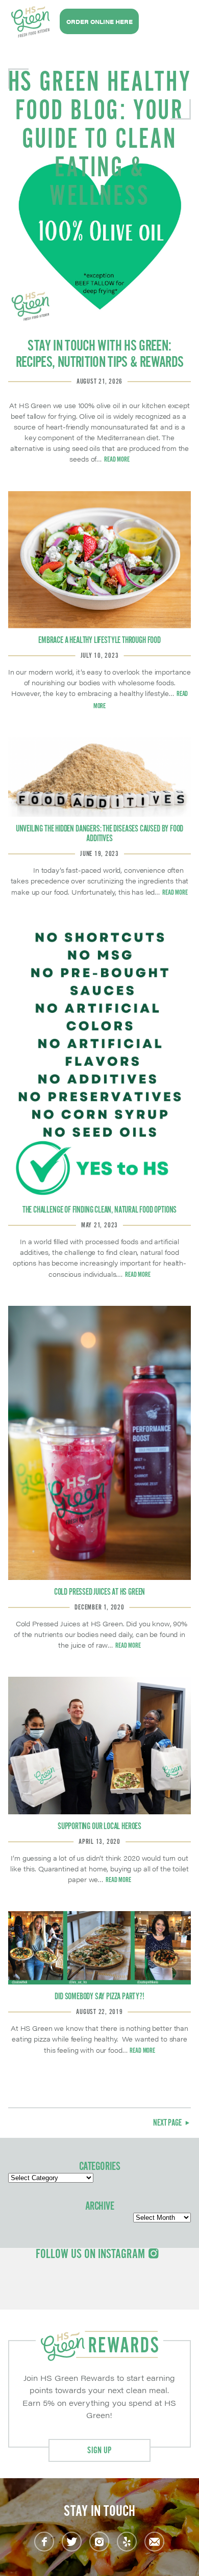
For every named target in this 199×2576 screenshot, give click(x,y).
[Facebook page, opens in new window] (44, 2542)
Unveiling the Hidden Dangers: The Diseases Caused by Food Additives (100, 834)
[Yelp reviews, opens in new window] (127, 2542)
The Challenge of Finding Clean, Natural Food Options (99, 1210)
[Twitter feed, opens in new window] (72, 2542)
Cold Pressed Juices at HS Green (99, 1592)
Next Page (168, 2123)
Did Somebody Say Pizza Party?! (99, 1997)
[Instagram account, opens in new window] (99, 2542)
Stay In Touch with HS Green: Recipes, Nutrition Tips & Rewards (100, 355)
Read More (117, 460)
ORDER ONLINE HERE (99, 22)
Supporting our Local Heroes (99, 1827)
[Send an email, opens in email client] (154, 2542)
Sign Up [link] (99, 2451)
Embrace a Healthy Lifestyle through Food (99, 640)
